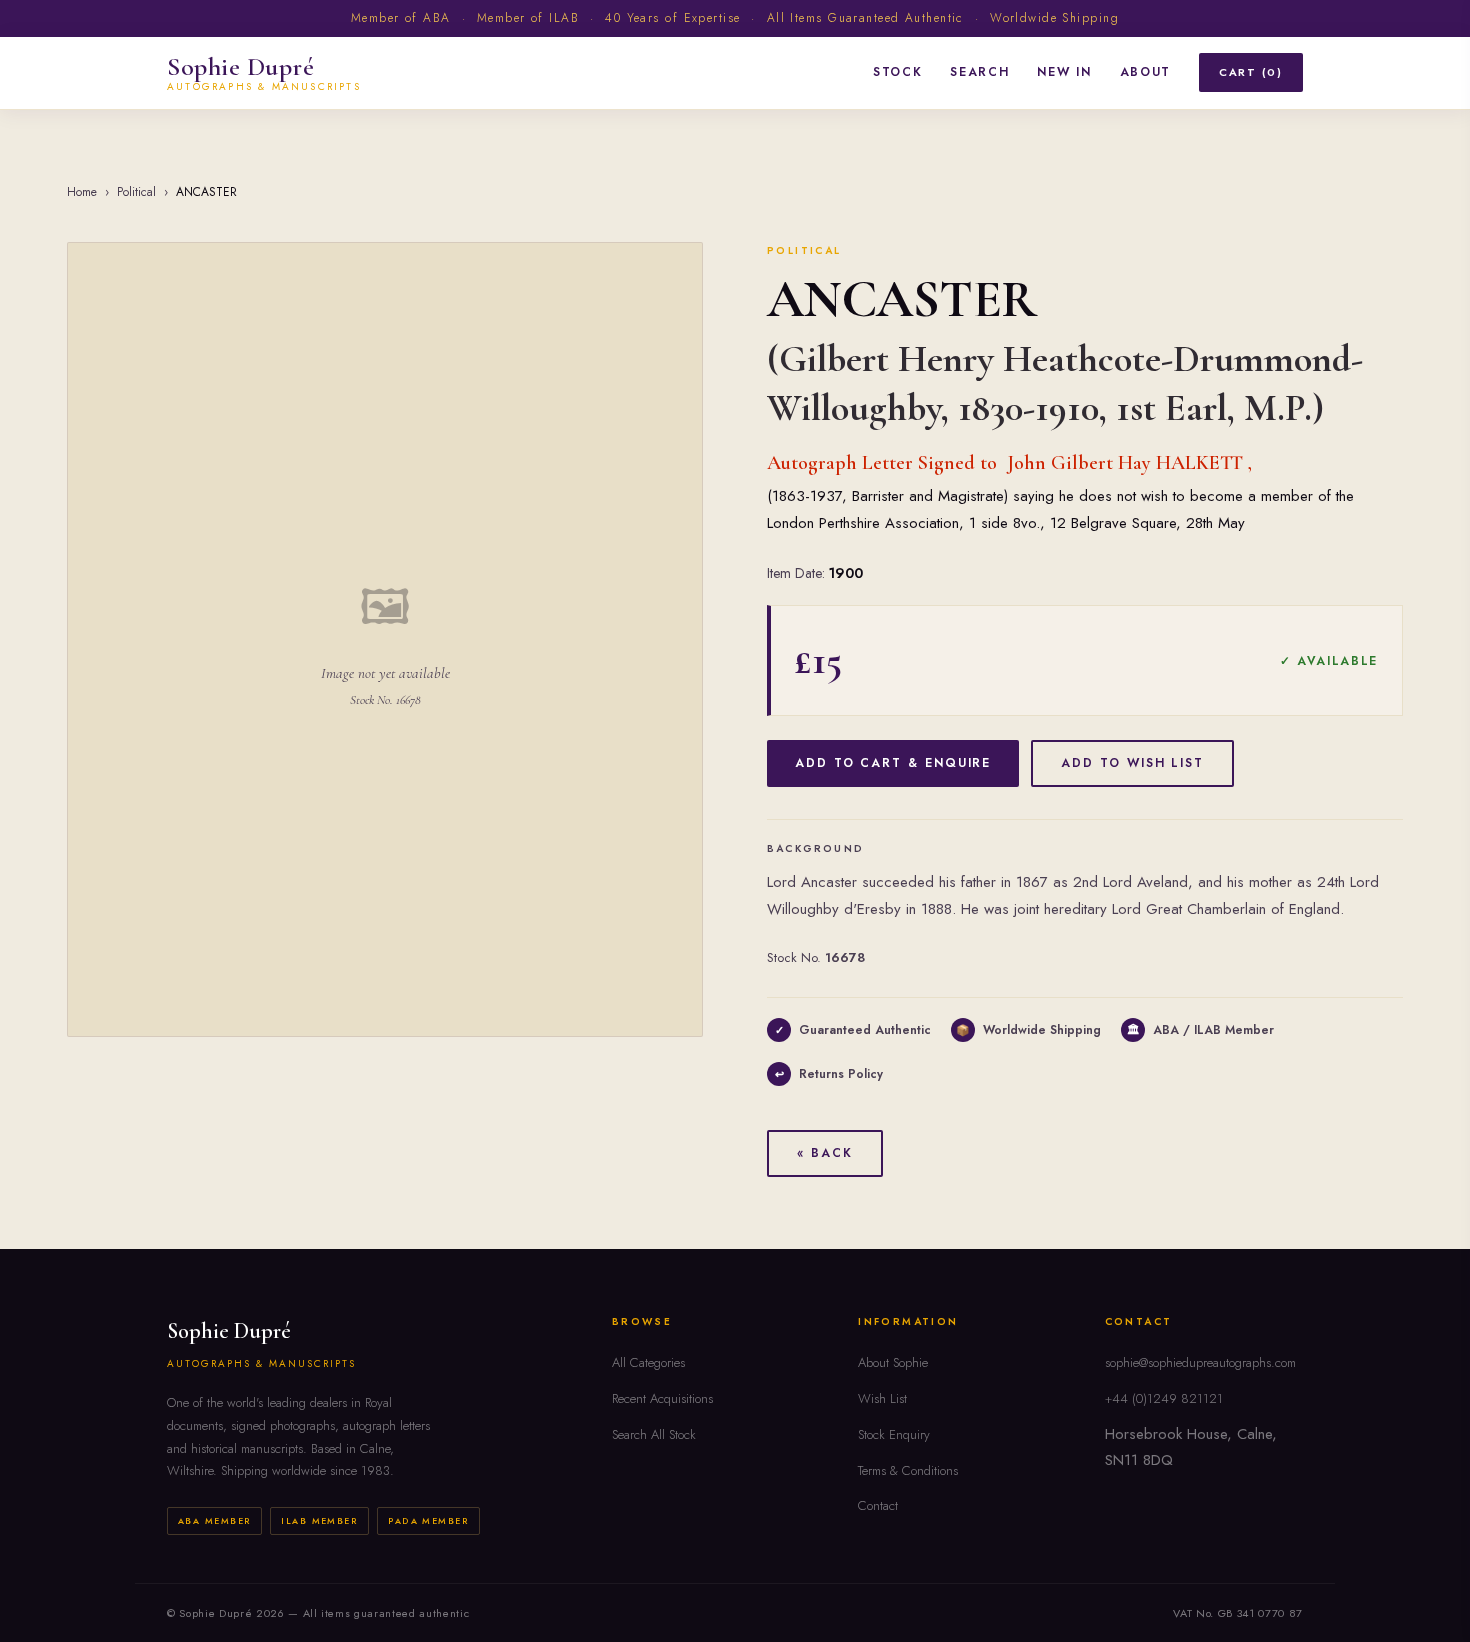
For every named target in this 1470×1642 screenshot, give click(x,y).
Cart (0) (1251, 72)
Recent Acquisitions (662, 1398)
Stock (897, 72)
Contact (878, 1505)
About (1145, 72)
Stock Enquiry (894, 1434)
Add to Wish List (1132, 763)
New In (1064, 72)
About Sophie (893, 1362)
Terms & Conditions (908, 1470)
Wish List (882, 1398)
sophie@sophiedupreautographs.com (1200, 1362)
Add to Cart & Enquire (893, 763)
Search (979, 72)
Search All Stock (654, 1434)
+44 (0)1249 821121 (1164, 1398)
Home (82, 192)
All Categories (648, 1362)
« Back (825, 1153)
